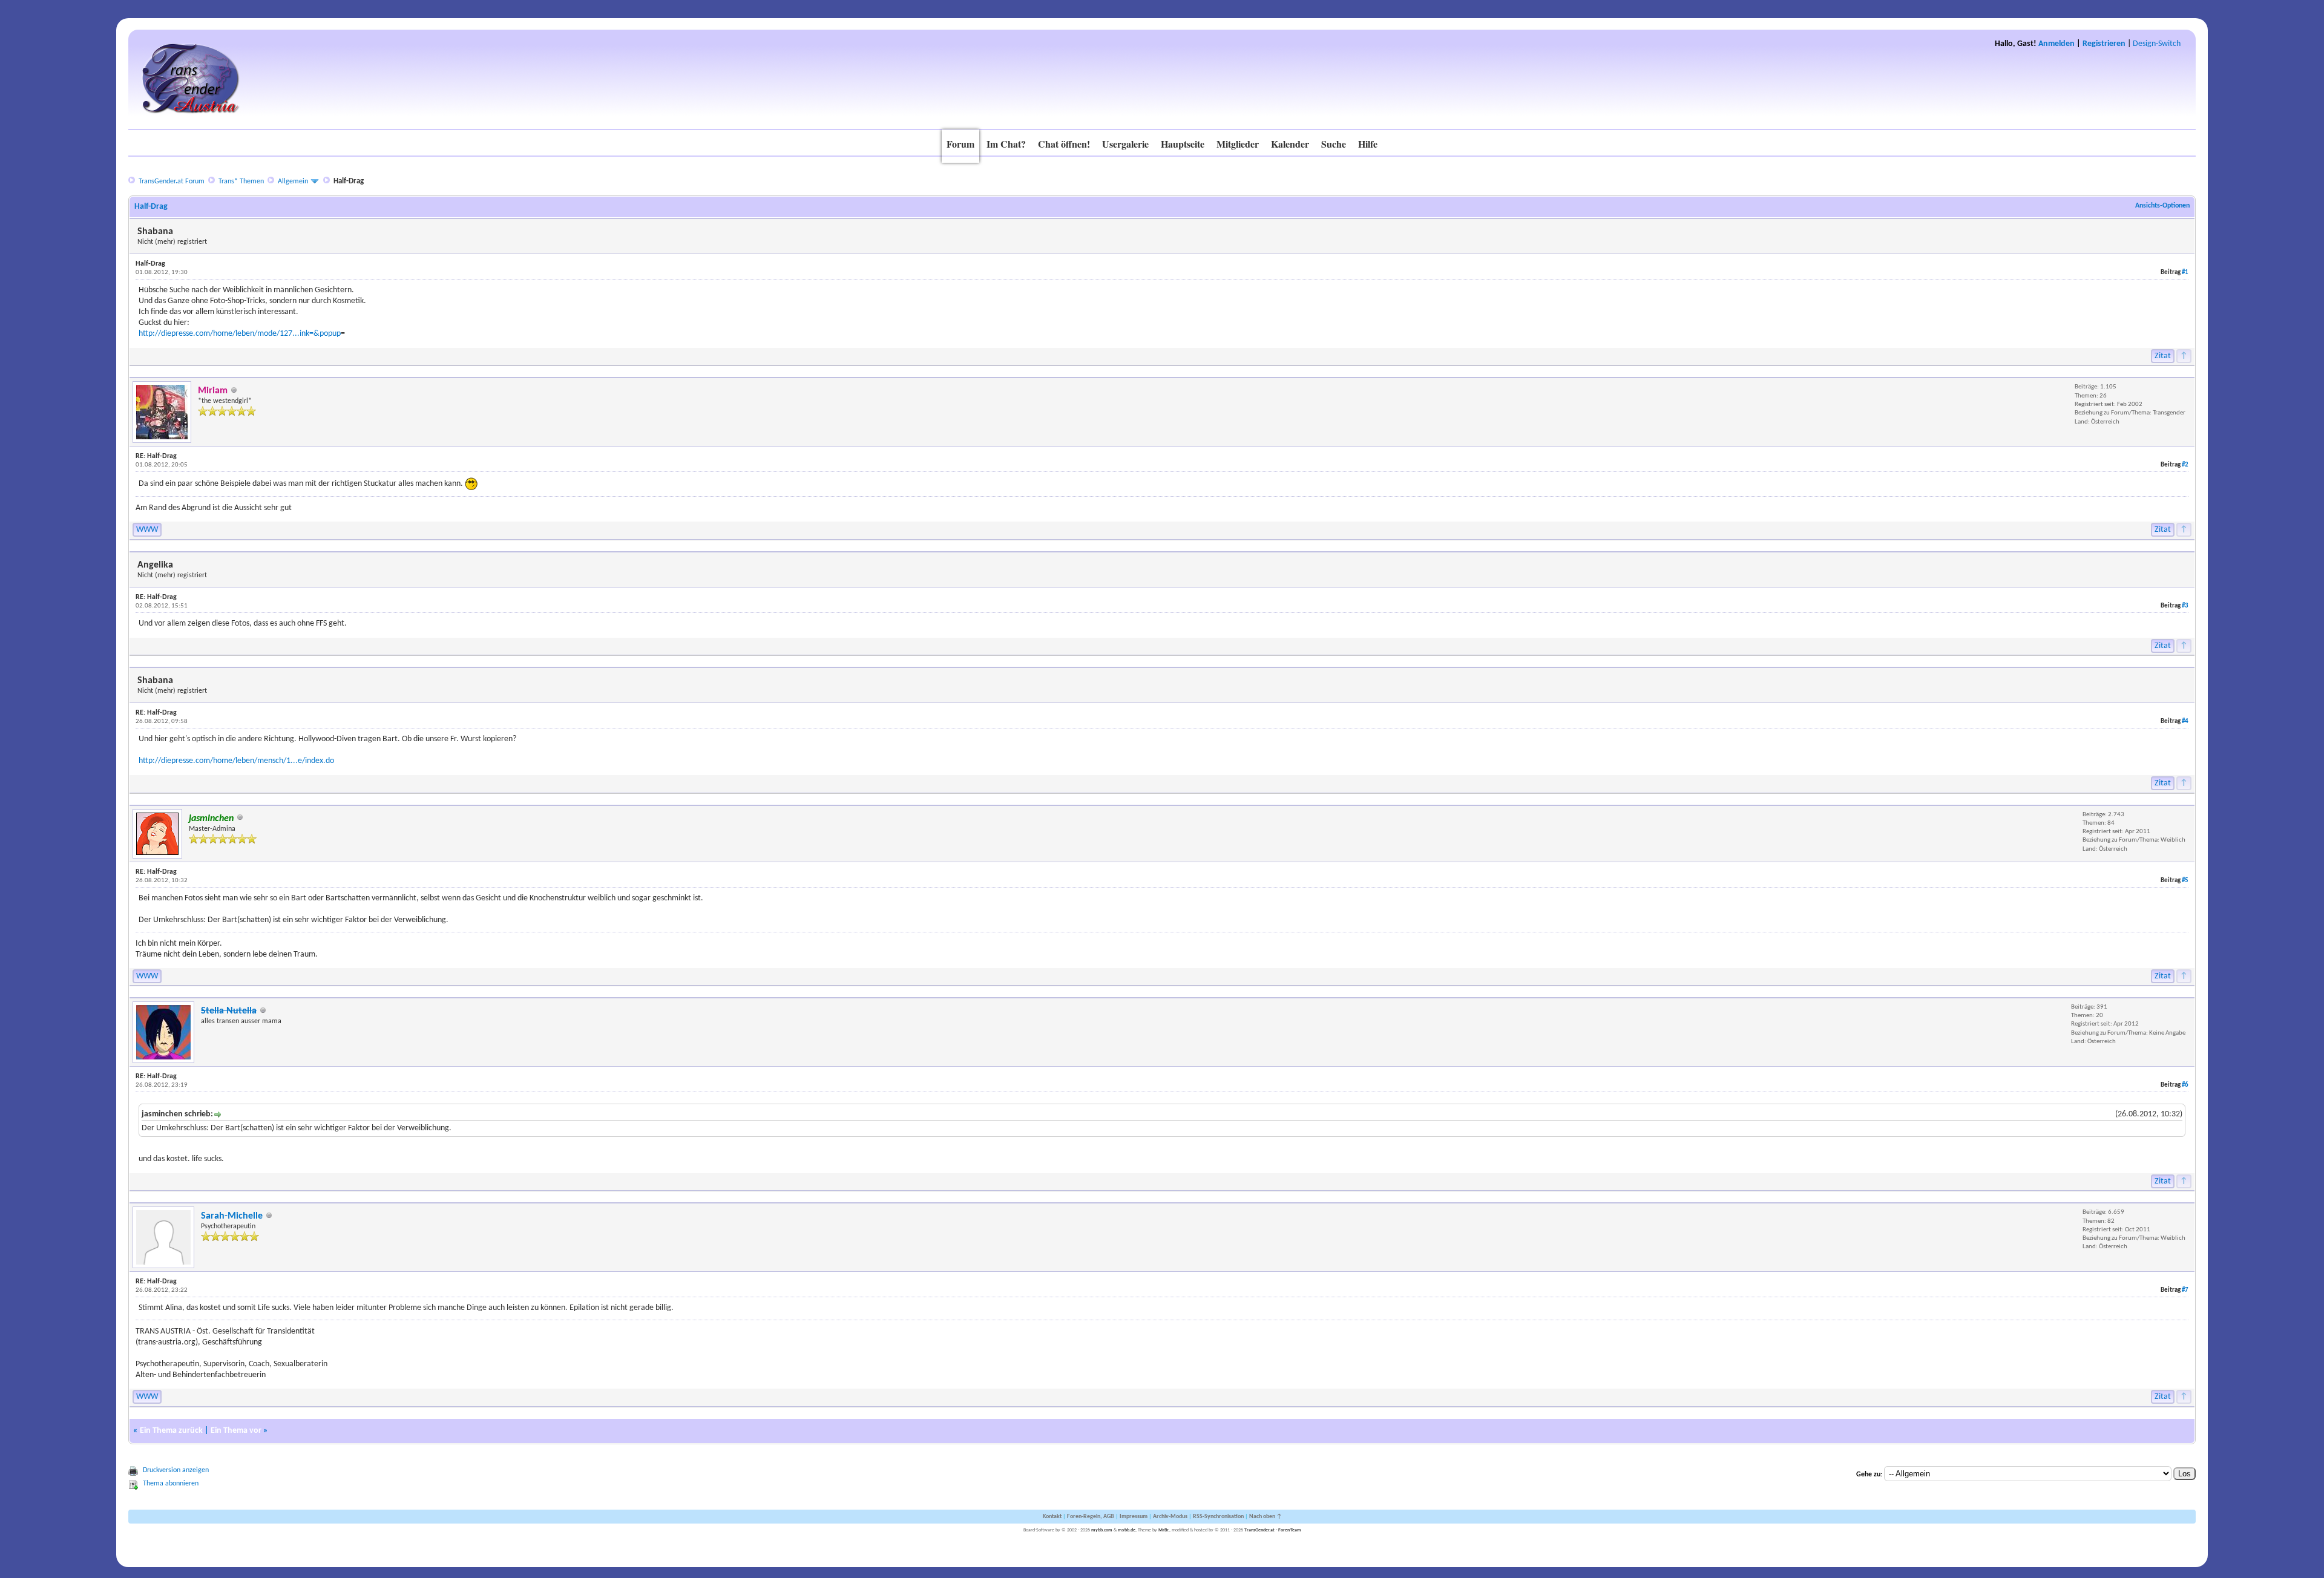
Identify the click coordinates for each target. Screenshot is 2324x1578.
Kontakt (1052, 1517)
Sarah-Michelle (232, 1216)
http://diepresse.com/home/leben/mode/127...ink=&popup (240, 334)
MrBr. (1164, 1530)
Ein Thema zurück (171, 1431)
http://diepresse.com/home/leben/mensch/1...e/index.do (236, 761)
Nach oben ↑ (1265, 1517)
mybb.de (1127, 1530)
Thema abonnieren (171, 1484)
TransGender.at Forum (172, 182)
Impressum (1134, 1517)
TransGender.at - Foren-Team (1273, 1530)
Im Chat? (1006, 144)
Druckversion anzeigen (176, 1470)
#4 (2185, 722)
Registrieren (2104, 44)
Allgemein (293, 182)
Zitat (2163, 356)
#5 (2185, 881)
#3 (2185, 606)
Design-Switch (2157, 44)
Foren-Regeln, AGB (1091, 1517)
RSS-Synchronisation (1218, 1517)
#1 (2185, 273)
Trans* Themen (241, 182)
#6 (2185, 1085)
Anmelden (2056, 44)
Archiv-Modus (1170, 1517)
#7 (2185, 1290)
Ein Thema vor (236, 1431)
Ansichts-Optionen (2162, 206)
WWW (147, 530)
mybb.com (1102, 1530)
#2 (2185, 465)
